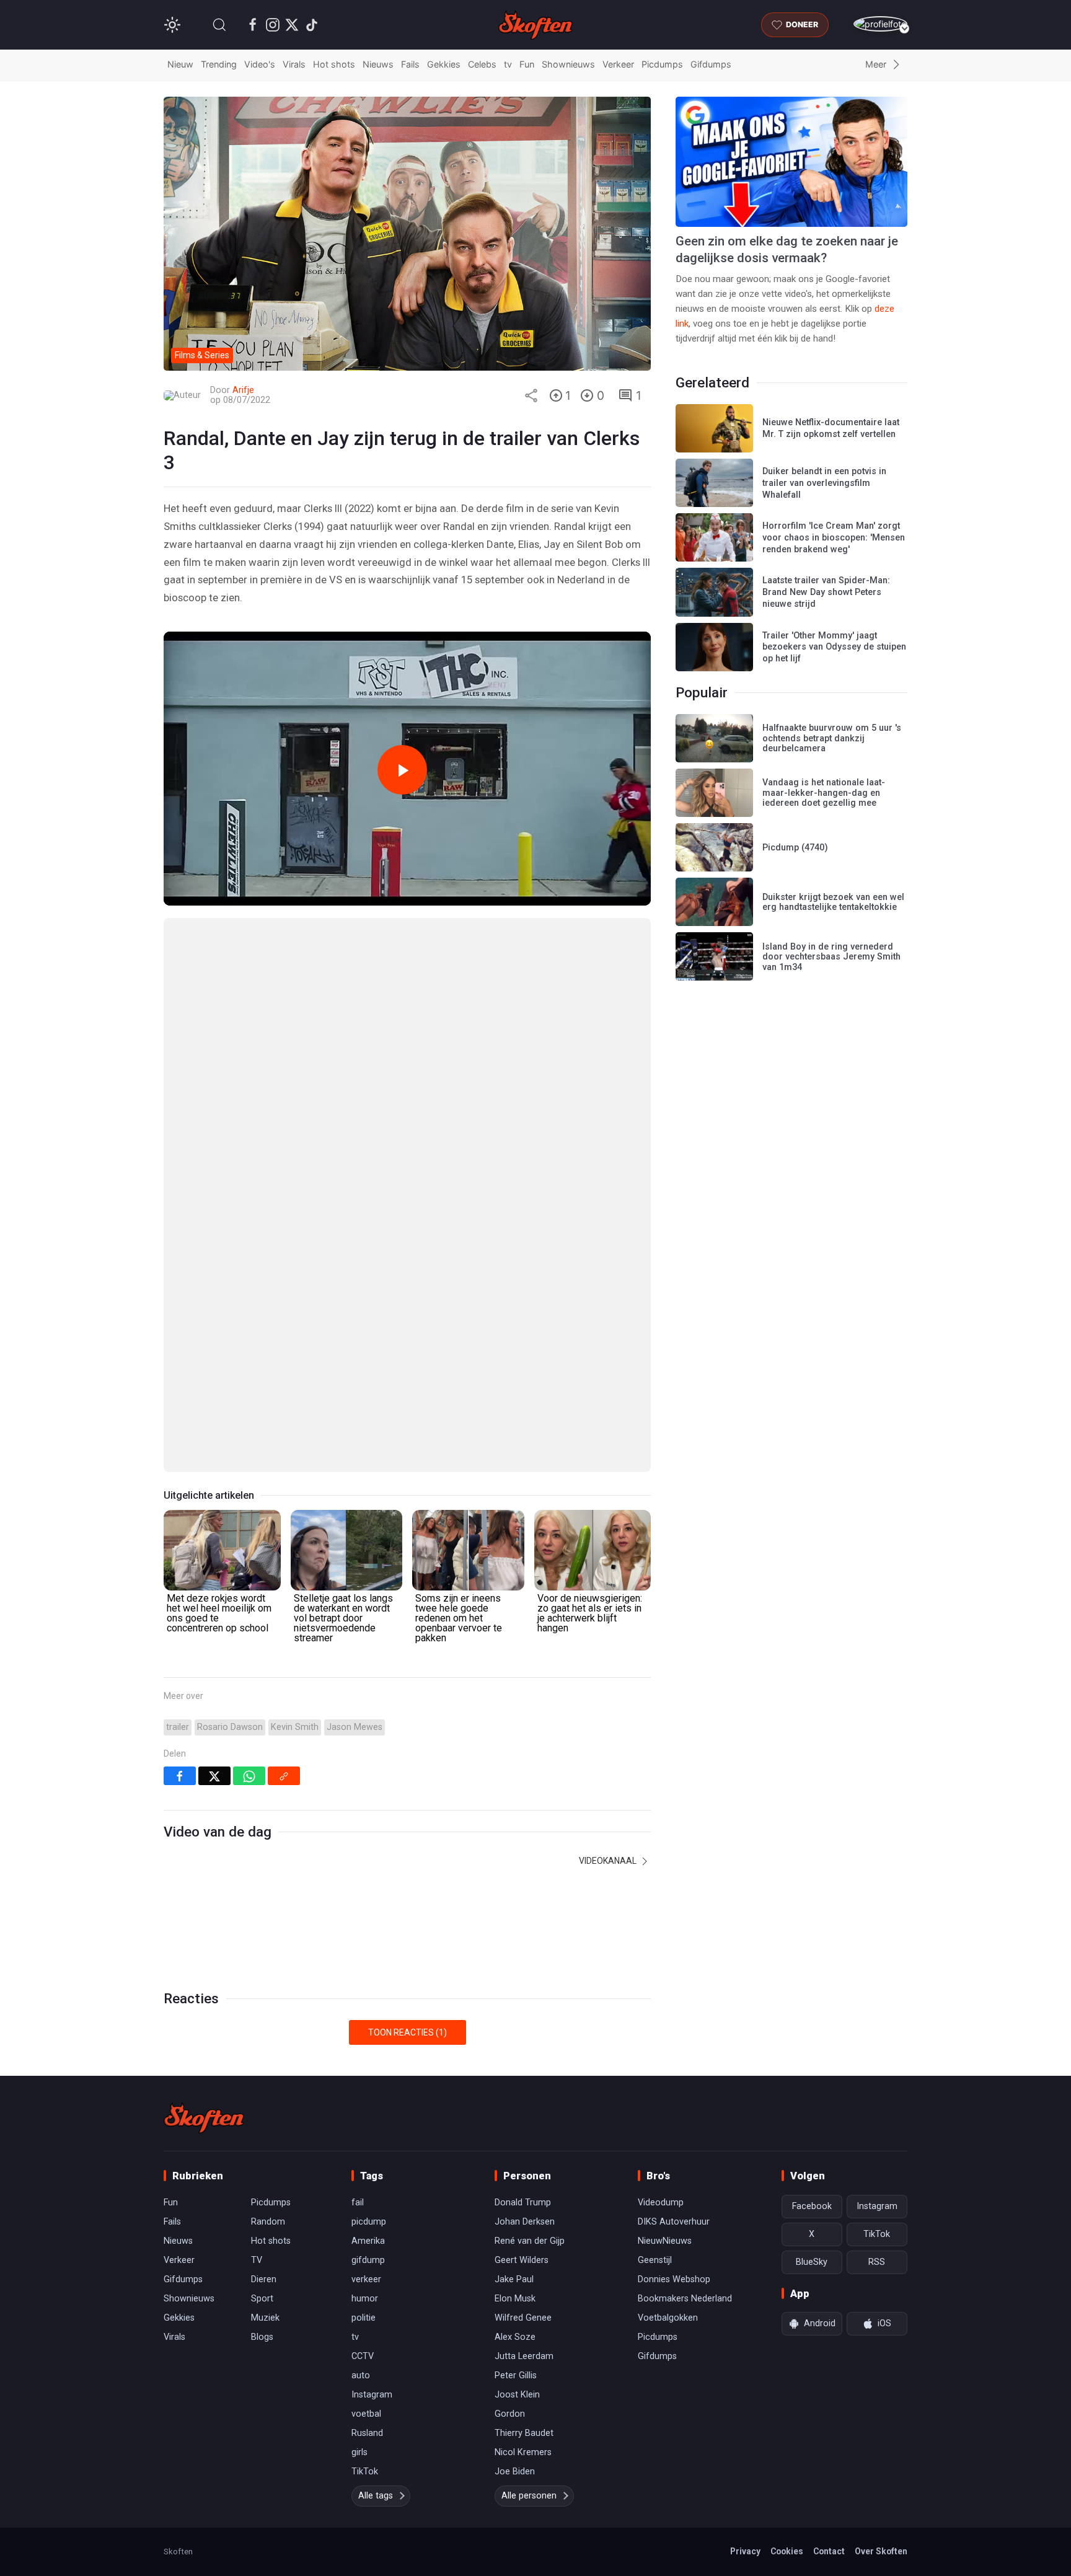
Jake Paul (514, 2279)
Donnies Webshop (674, 2279)
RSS (877, 2262)
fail (358, 2203)
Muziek (265, 2318)
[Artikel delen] (531, 395)
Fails (410, 64)
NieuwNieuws (665, 2241)
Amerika (368, 2241)
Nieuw (180, 64)
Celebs (482, 64)
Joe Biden (515, 2472)
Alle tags (376, 2496)
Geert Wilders (522, 2260)
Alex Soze (515, 2337)
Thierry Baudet (524, 2433)
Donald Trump (523, 2203)
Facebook (812, 2206)
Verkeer (618, 64)
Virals (294, 64)
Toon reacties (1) (408, 2032)
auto (361, 2375)
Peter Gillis (516, 2375)
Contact (829, 2551)
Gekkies (444, 64)
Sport (262, 2299)
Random (268, 2222)
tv (508, 64)
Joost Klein (517, 2395)
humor (365, 2299)
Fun (527, 64)
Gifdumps (711, 64)
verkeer (366, 2279)
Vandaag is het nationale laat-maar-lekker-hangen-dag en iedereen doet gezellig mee (824, 793)
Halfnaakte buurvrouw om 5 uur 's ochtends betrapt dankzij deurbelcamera (832, 738)
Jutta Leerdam (524, 2356)
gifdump (368, 2260)
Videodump (661, 2203)
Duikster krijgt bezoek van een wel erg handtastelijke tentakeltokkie (833, 902)
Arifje (243, 390)
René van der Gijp (530, 2241)
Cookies (787, 2551)
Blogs (262, 2337)
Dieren (264, 2279)
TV (257, 2260)
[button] (219, 25)
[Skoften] (204, 2118)
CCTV (363, 2356)
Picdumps (662, 64)
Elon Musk (515, 2299)
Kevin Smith (295, 1727)
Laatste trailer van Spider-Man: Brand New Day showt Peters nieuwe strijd (826, 592)
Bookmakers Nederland (685, 2299)
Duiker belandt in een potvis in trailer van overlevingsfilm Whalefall (824, 483)
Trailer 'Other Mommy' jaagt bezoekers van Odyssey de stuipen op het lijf (834, 647)
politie (364, 2318)
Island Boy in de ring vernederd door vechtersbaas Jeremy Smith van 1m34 (831, 957)
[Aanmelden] (880, 24)
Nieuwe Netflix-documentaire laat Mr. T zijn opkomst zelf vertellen (831, 428)
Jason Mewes (355, 1727)
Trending (219, 64)
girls (359, 2452)
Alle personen (529, 2496)
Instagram (372, 2395)
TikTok (365, 2472)
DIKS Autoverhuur (674, 2222)
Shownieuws (568, 64)
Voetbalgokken (668, 2318)
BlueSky (812, 2262)
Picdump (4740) (795, 848)
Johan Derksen (525, 2222)
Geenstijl (655, 2260)
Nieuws (378, 64)
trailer (178, 1727)
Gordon (510, 2414)
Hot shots (334, 64)
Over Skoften (881, 2551)
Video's (260, 64)
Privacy (745, 2551)
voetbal (366, 2414)
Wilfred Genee (523, 2318)
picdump (369, 2222)
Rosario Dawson (230, 1727)
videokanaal (609, 1861)
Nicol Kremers (523, 2452)
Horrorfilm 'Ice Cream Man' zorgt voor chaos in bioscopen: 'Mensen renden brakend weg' (834, 537)
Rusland (367, 2433)
